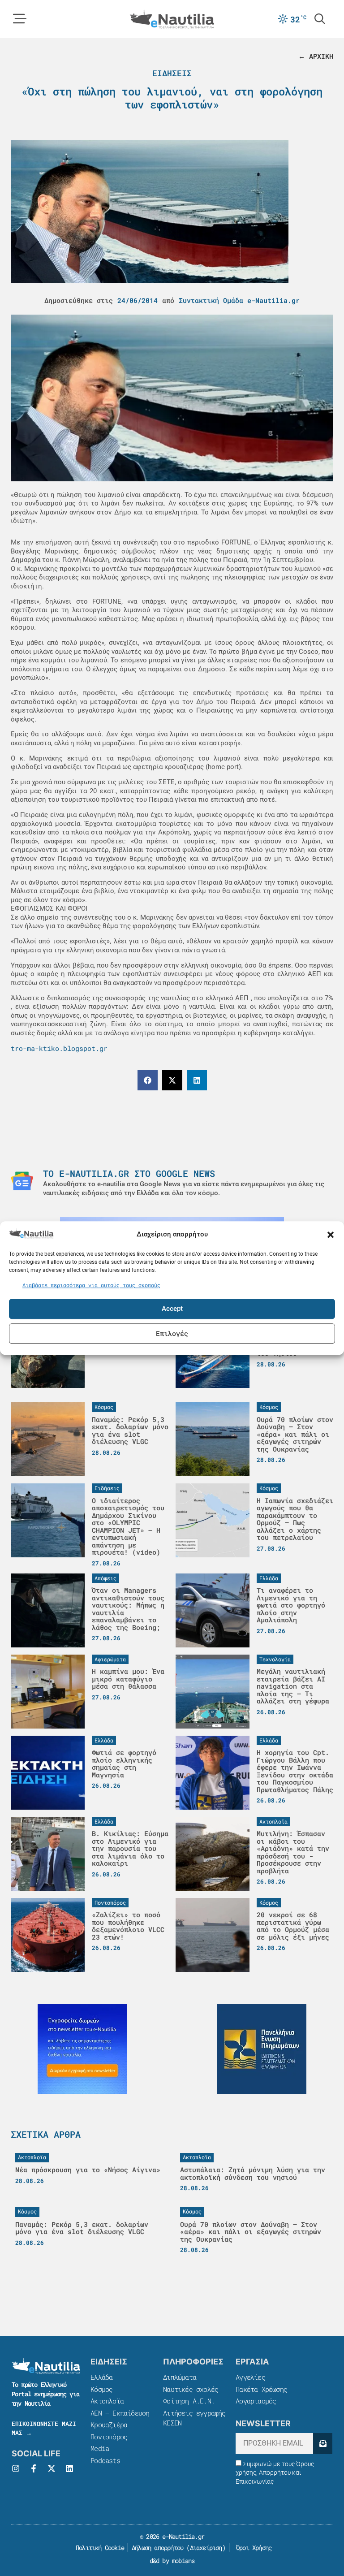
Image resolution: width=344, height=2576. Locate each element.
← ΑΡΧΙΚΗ (316, 56)
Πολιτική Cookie (98, 2548)
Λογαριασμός (256, 2401)
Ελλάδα (101, 2377)
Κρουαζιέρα (109, 2425)
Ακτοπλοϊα (107, 2401)
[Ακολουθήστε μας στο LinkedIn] (69, 2468)
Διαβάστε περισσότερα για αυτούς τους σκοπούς (91, 1285)
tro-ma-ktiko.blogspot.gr (59, 1048)
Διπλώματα (180, 2377)
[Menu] (20, 19)
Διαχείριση (206, 2548)
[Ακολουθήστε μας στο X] (52, 2468)
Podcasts (105, 2460)
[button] (331, 1235)
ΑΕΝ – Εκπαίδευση (120, 2413)
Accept (172, 1309)
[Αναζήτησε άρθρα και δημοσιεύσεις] (320, 19)
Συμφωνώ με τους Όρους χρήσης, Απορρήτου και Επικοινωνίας (275, 2473)
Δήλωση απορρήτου (157, 2548)
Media (100, 2448)
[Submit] (323, 2444)
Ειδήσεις (172, 73)
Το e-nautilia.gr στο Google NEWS (129, 1173)
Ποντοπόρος (109, 2437)
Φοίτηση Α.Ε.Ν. (189, 2401)
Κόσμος (101, 2389)
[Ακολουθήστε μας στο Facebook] (34, 2468)
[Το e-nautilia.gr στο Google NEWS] (22, 1181)
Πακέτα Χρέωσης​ (261, 2389)
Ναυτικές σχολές (191, 2389)
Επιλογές (172, 1333)
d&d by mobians (172, 2561)
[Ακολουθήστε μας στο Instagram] (16, 2468)
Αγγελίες (250, 2377)
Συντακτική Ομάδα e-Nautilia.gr (239, 300)
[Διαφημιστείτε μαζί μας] (82, 2049)
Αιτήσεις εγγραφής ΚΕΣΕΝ (194, 2418)
